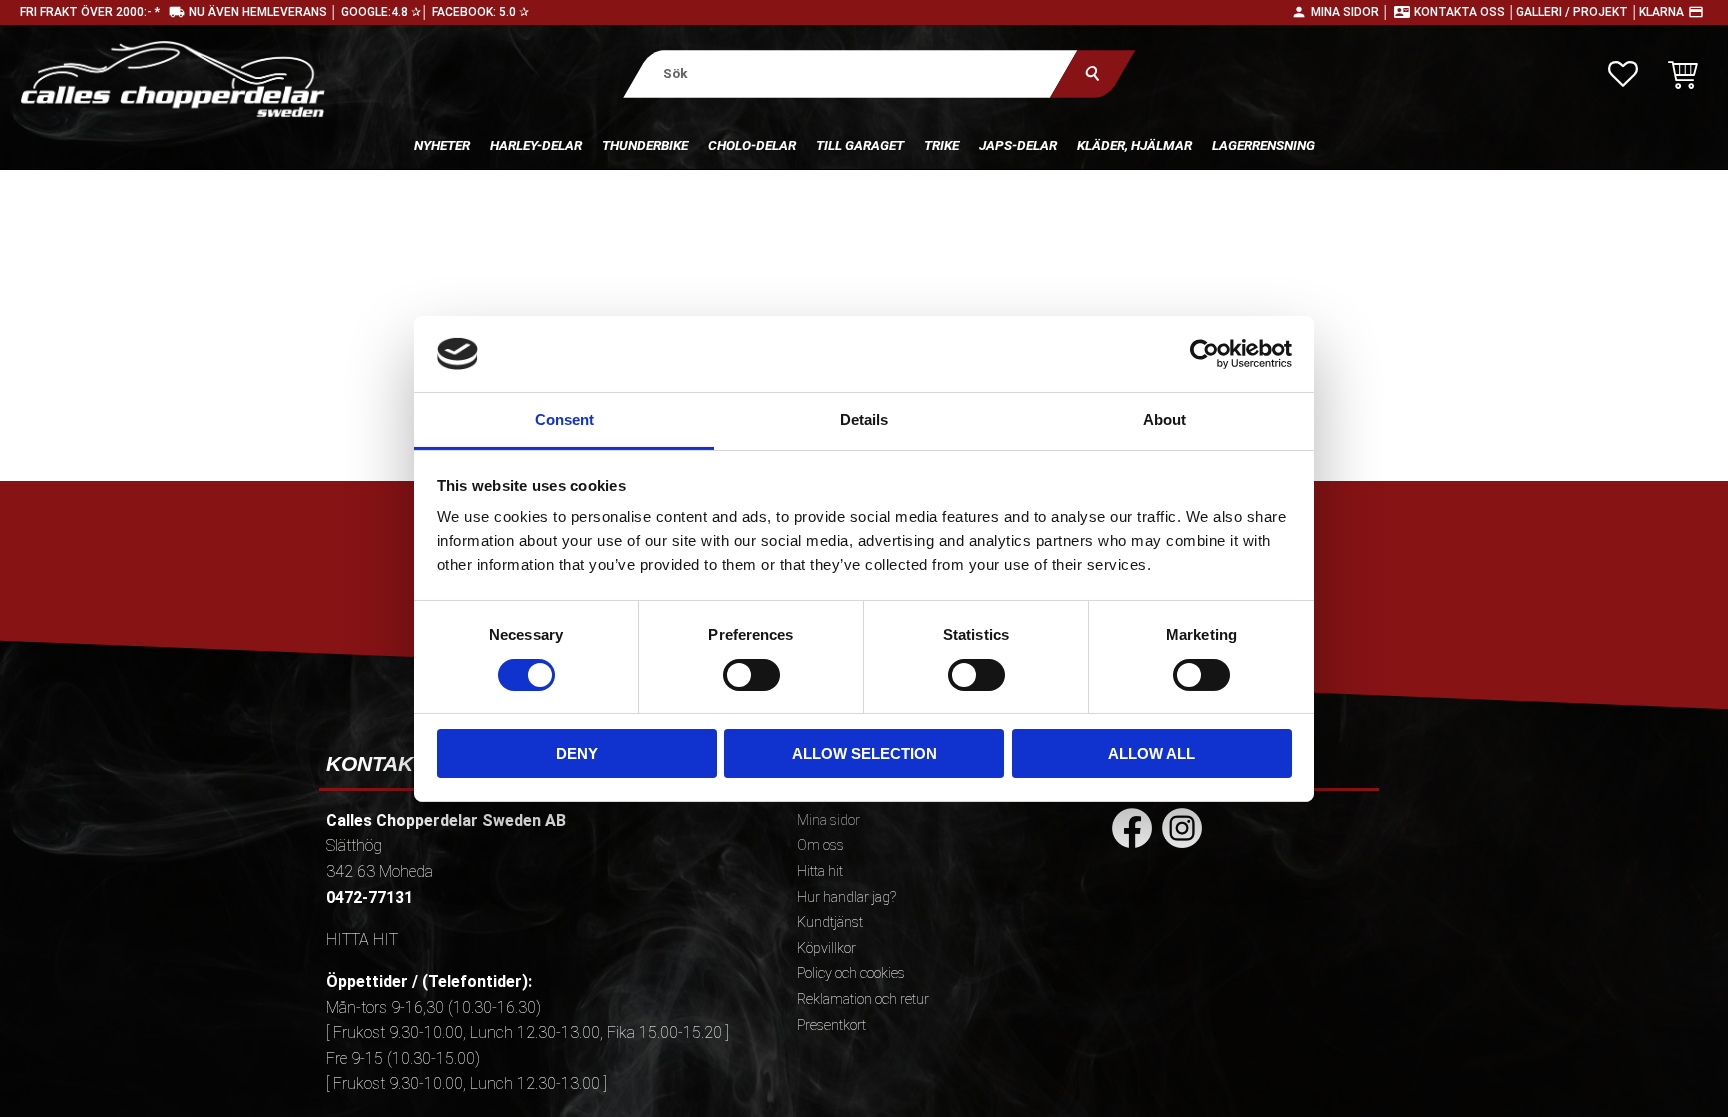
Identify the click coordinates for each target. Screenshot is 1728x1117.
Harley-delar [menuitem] (536, 145)
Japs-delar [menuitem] (1018, 145)
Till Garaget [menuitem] (860, 145)
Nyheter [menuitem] (442, 145)
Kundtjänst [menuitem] (830, 922)
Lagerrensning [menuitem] (1263, 145)
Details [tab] (864, 419)
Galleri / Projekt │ (1577, 12)
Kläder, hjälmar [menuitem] (1134, 145)
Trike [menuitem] (941, 145)
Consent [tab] (564, 419)
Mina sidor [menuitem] (828, 820)
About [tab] (1164, 419)
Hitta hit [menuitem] (820, 871)
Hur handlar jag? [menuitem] (846, 897)
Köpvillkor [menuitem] (826, 948)
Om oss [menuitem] (820, 845)
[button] (1623, 74)
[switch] (751, 675)
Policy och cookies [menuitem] (851, 973)
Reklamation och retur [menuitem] (863, 999)
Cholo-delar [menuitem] (752, 145)
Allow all (1151, 753)
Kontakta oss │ (1465, 12)
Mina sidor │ (1350, 12)
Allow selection (864, 753)
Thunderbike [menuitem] (645, 145)
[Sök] (1092, 73)
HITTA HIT (362, 939)
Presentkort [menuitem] (831, 1025)
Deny (577, 753)
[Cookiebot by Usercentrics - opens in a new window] (1204, 354)
